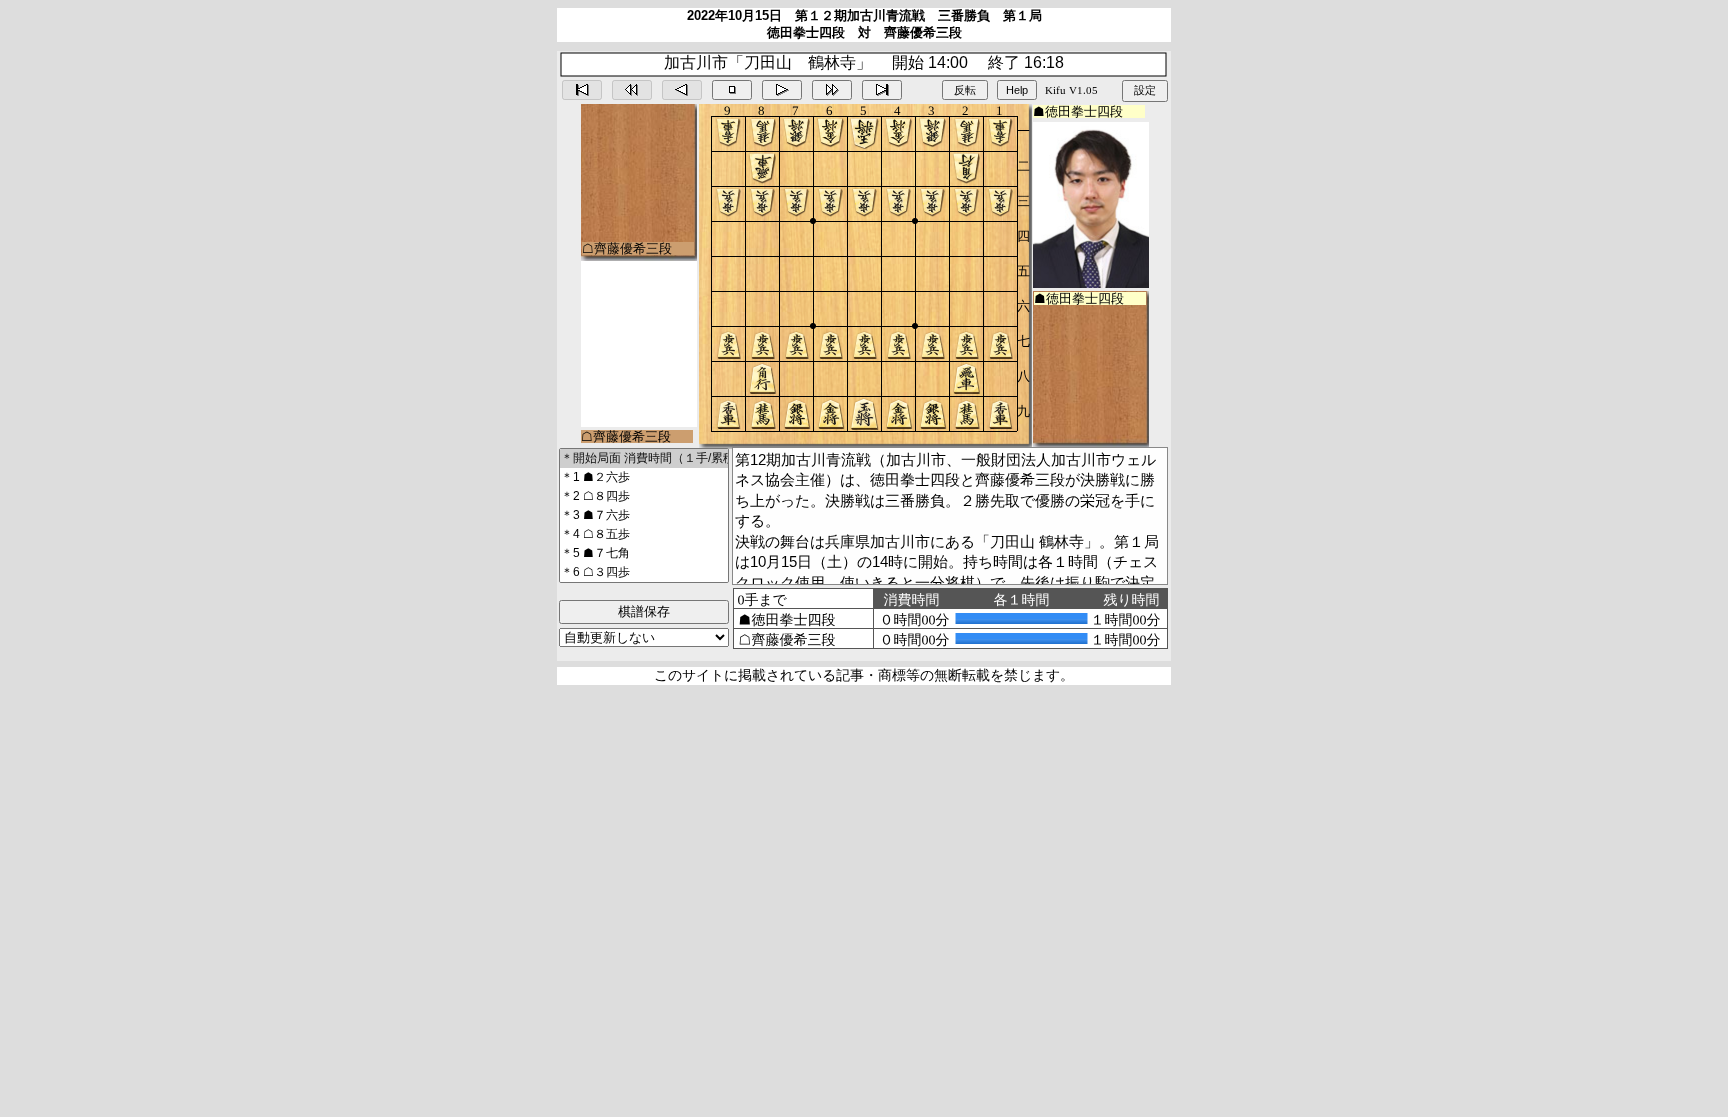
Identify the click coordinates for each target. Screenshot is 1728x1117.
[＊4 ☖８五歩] (644, 534)
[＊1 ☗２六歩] (644, 477)
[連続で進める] (832, 90)
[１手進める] (782, 90)
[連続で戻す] (632, 90)
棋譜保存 (644, 611)
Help (1017, 90)
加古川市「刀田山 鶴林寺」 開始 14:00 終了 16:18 (864, 62)
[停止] (732, 90)
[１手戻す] (682, 90)
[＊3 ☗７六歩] (644, 515)
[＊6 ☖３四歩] (644, 572)
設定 (1145, 90)
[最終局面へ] (882, 90)
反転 (965, 90)
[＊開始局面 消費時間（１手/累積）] (644, 458)
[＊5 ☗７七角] (644, 553)
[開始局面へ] (582, 90)
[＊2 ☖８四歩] (644, 496)
